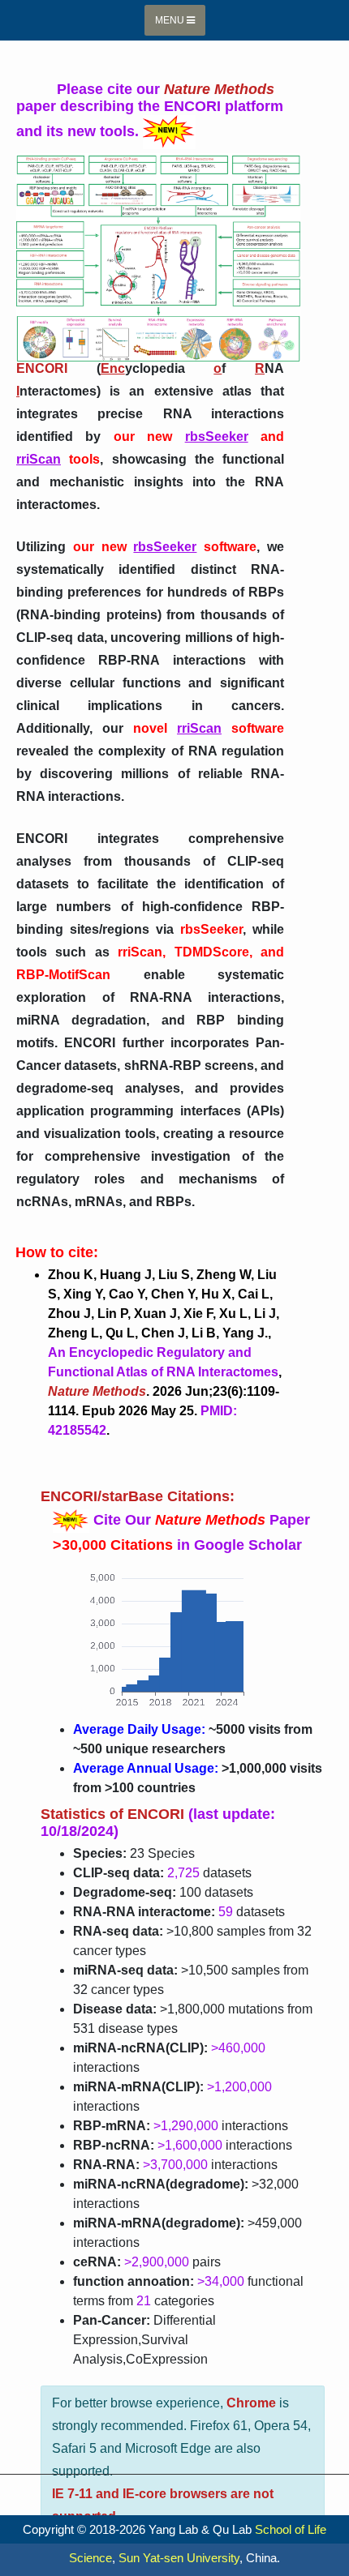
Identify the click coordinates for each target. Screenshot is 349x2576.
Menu (171, 20)
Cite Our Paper (204, 1520)
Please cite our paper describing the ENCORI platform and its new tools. (150, 110)
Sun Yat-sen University (179, 2558)
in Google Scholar (177, 1545)
